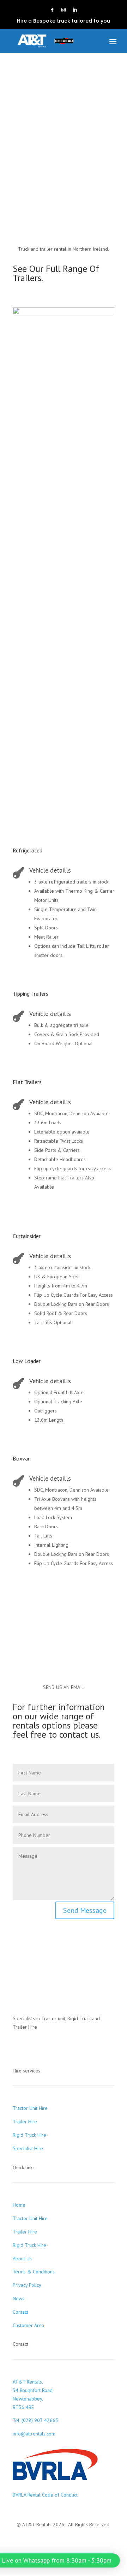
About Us (22, 2259)
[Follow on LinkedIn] (75, 10)
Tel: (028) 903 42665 (35, 2420)
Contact (20, 2312)
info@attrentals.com (34, 2434)
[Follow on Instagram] (64, 10)
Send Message (85, 1910)
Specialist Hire (28, 2148)
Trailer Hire (25, 2122)
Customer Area (28, 2325)
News (19, 2298)
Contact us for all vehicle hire (64, 1612)
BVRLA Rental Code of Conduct (45, 2495)
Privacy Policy (27, 2285)
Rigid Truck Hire (29, 2135)
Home (19, 2205)
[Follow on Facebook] (52, 10)
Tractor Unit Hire (30, 2108)
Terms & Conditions (34, 2272)
